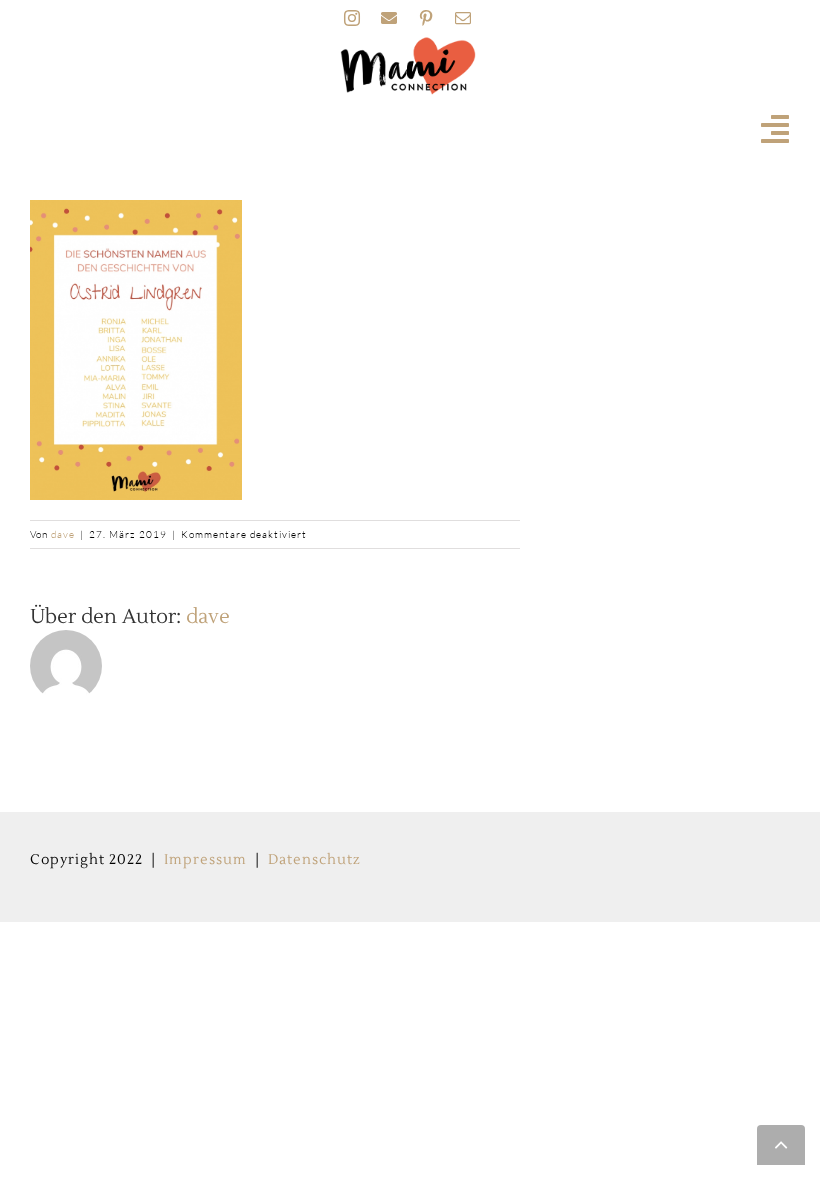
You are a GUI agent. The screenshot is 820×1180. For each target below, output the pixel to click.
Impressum (205, 860)
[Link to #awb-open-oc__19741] (775, 129)
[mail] (463, 18)
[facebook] (389, 18)
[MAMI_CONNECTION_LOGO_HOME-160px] (408, 43)
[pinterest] (426, 18)
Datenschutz (314, 860)
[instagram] (352, 18)
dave (63, 534)
